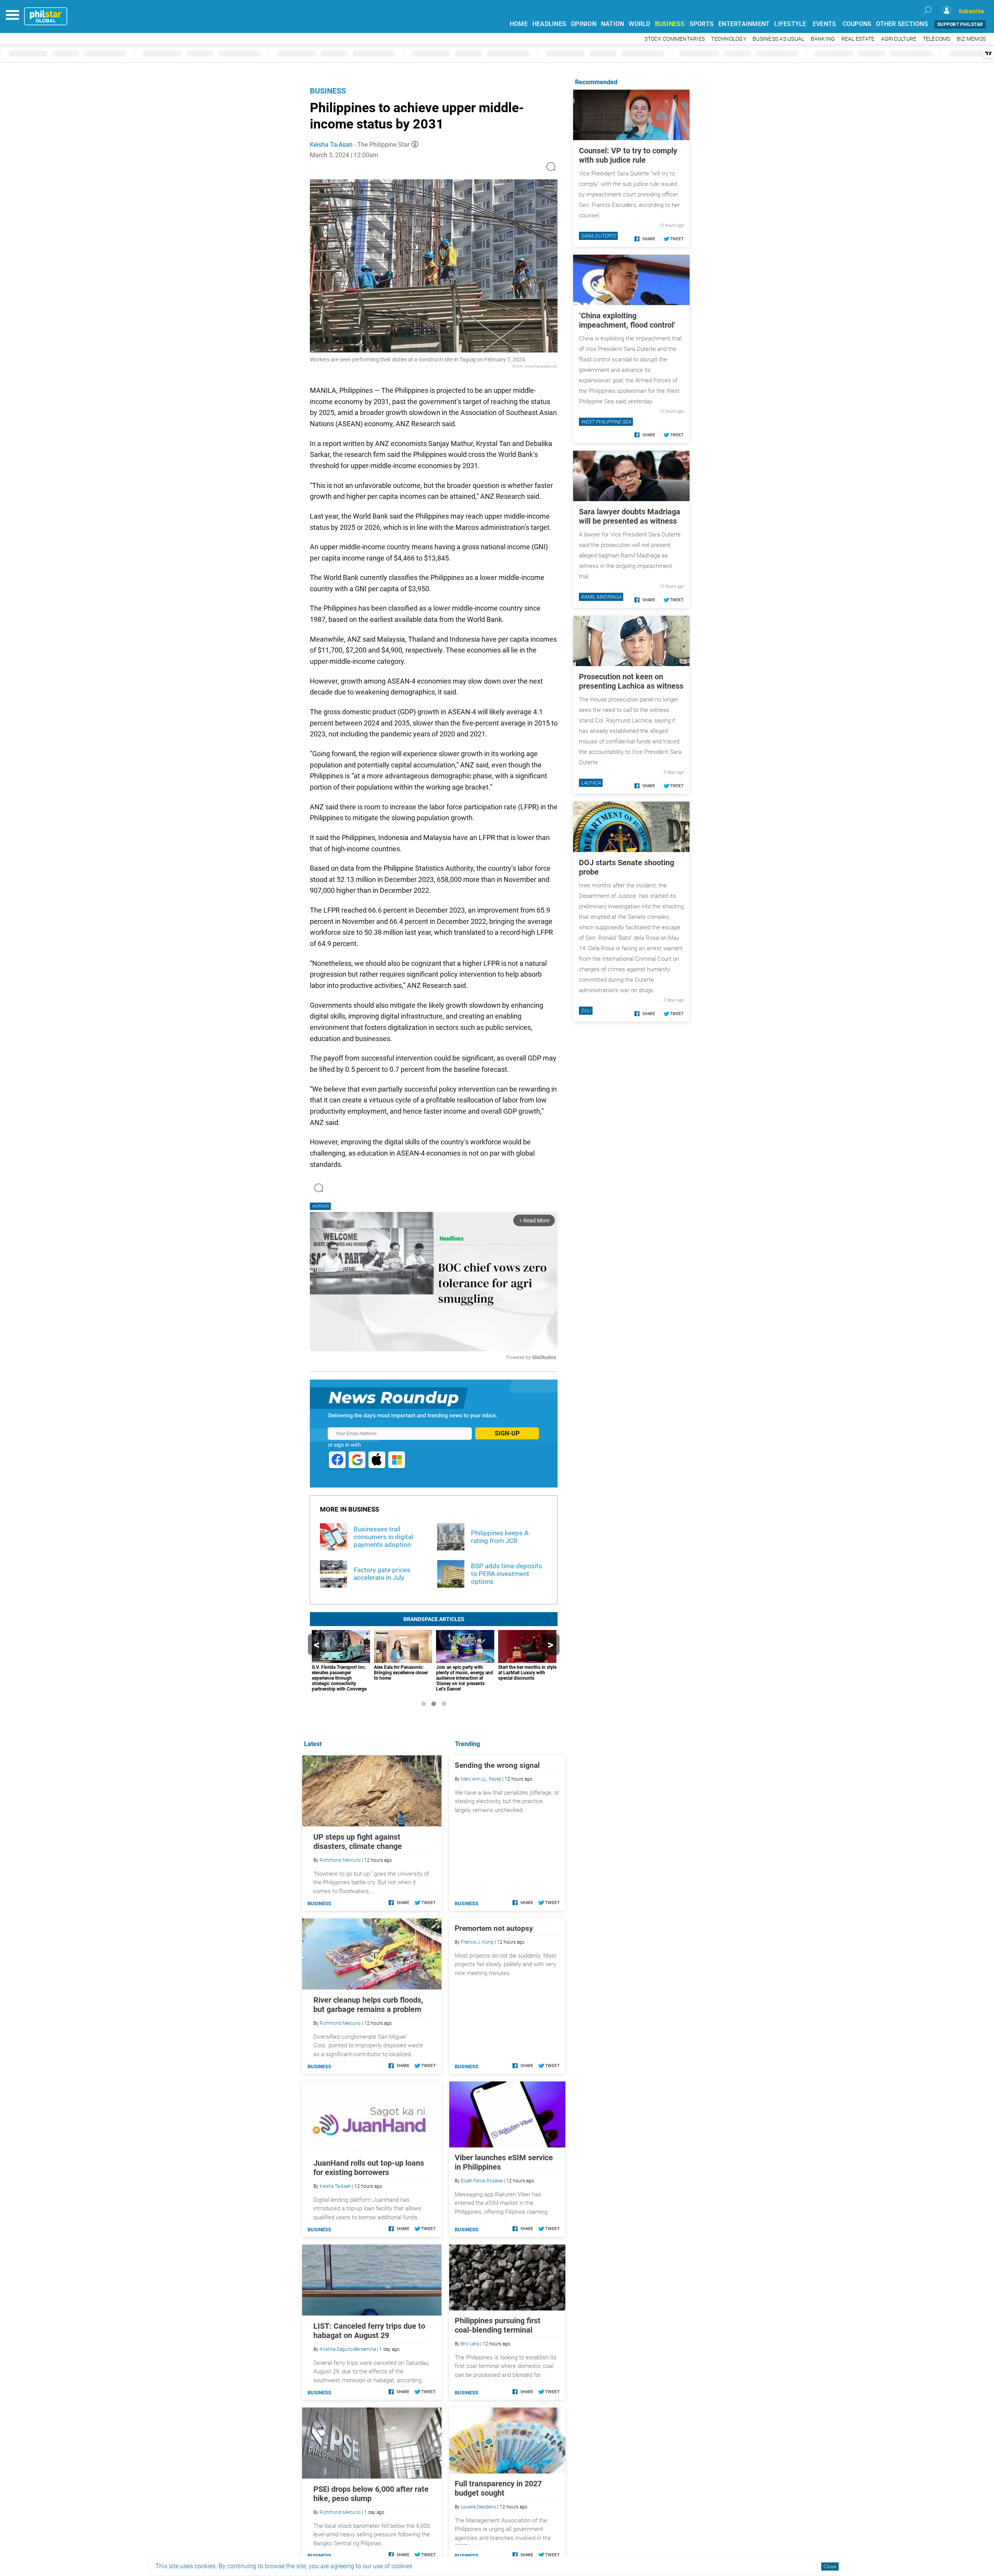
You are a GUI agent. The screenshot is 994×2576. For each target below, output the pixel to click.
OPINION (584, 24)
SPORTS (702, 24)
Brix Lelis (470, 2344)
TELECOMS (937, 39)
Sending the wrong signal (497, 1765)
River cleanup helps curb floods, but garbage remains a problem (368, 2005)
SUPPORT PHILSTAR (960, 24)
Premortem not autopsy (494, 1928)
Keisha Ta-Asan (331, 145)
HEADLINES (549, 24)
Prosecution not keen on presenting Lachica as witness (631, 681)
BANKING (823, 39)
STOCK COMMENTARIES (675, 39)
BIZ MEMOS (971, 39)
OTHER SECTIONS (902, 24)
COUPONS (857, 24)
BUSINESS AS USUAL (778, 39)
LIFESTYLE (790, 24)
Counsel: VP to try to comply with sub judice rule (628, 155)
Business (328, 91)
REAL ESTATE (858, 39)
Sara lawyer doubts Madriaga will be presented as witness (630, 516)
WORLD (639, 24)
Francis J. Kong (477, 1942)
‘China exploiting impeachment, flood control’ (627, 320)
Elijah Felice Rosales (482, 2181)
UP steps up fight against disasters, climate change (358, 1842)
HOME (519, 24)
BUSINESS (670, 24)
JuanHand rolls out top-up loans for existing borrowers (369, 2168)
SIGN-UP (507, 1433)
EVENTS (825, 24)
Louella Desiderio (479, 2507)
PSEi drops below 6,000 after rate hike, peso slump (371, 2494)
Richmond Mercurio (340, 1860)
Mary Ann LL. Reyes (481, 1779)
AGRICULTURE (899, 39)
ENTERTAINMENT (744, 24)
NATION (613, 24)
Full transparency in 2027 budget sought (498, 2488)
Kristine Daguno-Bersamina (348, 2349)
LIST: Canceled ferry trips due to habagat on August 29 (369, 2331)
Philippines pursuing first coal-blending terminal (498, 2325)
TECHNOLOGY (729, 39)
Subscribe (971, 11)
